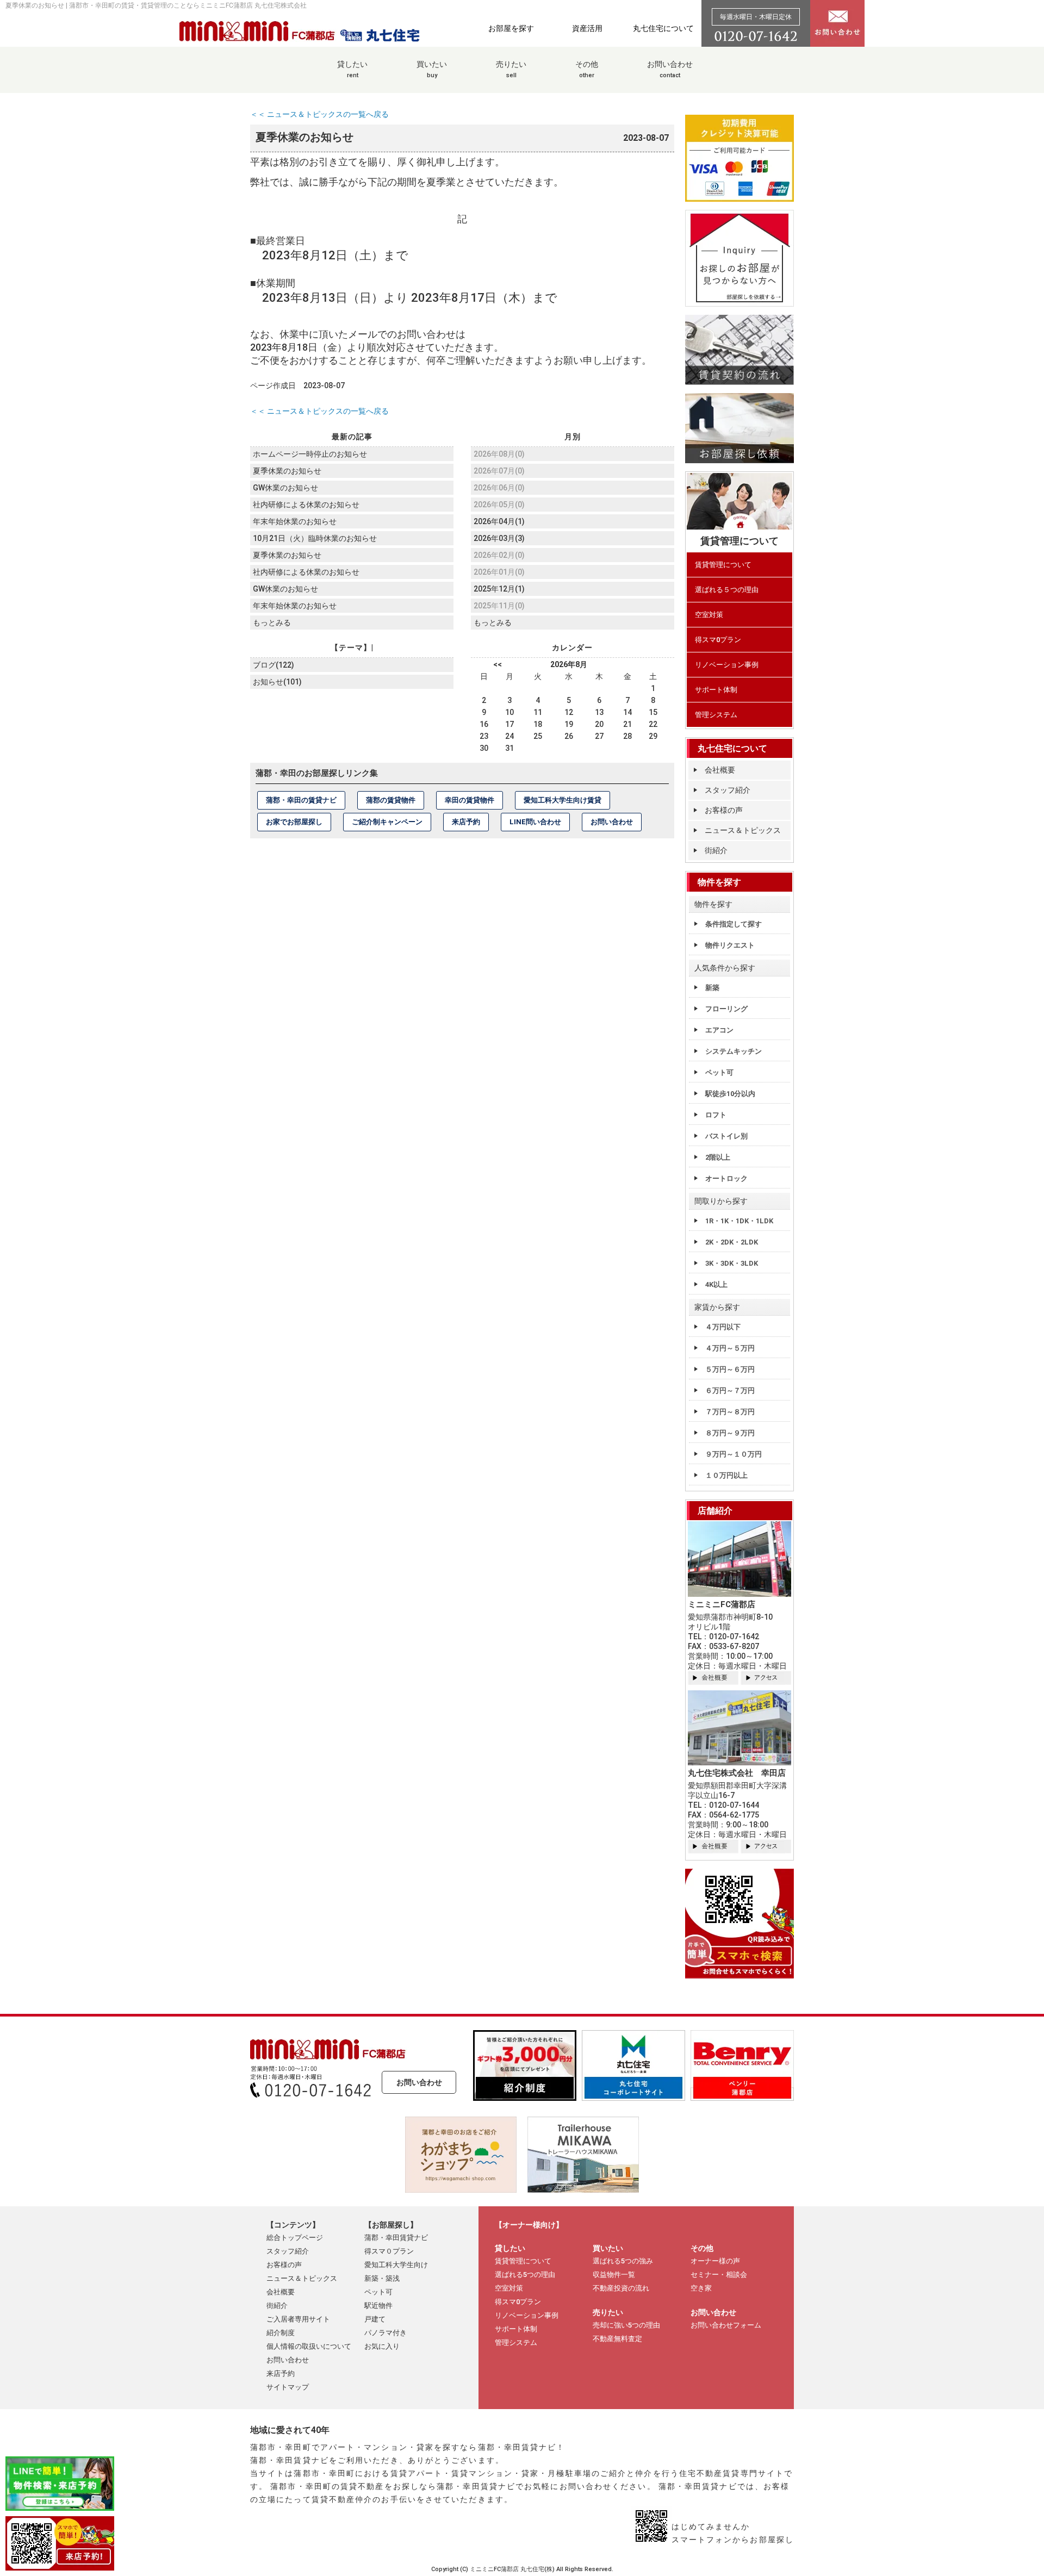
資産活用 (587, 28)
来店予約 (466, 822)
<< (498, 664)
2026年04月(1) (499, 521)
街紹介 (716, 850)
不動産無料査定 (617, 2339)
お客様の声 (724, 810)
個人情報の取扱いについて (309, 2346)
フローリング (726, 1009)
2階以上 (718, 1157)
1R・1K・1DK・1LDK (739, 1221)
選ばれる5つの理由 (525, 2275)
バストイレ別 (726, 1136)
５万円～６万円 (730, 1369)
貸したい (352, 69)
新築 (712, 988)
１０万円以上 (726, 1475)
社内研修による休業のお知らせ (306, 505)
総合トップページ (295, 2238)
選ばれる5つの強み (623, 2261)
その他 (587, 69)
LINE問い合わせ (535, 822)
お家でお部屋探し (294, 822)
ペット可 (719, 1072)
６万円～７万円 (730, 1390)
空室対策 (709, 615)
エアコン (719, 1030)
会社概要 (720, 770)
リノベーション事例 (727, 665)
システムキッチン (734, 1051)
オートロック (726, 1178)
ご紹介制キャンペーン (387, 822)
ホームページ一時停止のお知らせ (310, 454)
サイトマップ (288, 2387)
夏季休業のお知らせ (287, 471)
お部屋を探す (511, 28)
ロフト (716, 1115)
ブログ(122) (274, 665)
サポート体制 (716, 690)
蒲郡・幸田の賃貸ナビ (301, 800)
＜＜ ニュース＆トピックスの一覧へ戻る (319, 114)
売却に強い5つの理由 (626, 2325)
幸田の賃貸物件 (470, 800)
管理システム (716, 715)
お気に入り (382, 2346)
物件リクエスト (730, 945)
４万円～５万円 (730, 1348)
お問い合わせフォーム (726, 2325)
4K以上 (716, 1284)
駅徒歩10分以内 (730, 1094)
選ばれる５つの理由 (727, 590)
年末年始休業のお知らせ (295, 521)
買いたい (432, 69)
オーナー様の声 (715, 2261)
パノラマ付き (386, 2333)
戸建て (375, 2319)
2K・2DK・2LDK (732, 1242)
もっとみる (272, 623)
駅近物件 (378, 2306)
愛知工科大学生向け (396, 2265)
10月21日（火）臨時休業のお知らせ (315, 538)
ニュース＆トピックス (743, 830)
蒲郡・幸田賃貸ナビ (396, 2238)
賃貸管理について (723, 565)
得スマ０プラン (389, 2251)
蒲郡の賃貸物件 (391, 800)
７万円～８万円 (730, 1412)
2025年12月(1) (499, 589)
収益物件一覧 (614, 2275)
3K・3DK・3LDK (732, 1263)
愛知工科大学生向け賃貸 (563, 800)
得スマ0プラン (718, 640)
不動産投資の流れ (621, 2288)
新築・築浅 (382, 2278)
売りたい (511, 69)
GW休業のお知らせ (285, 488)
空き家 (701, 2288)
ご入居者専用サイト (298, 2319)
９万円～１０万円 (734, 1454)
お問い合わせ (670, 69)
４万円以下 (723, 1327)
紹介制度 (281, 2333)
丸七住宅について (663, 28)
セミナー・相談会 (719, 2275)
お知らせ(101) (277, 682)
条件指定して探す (734, 924)
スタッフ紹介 (728, 790)
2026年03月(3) (499, 538)
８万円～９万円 (730, 1433)
